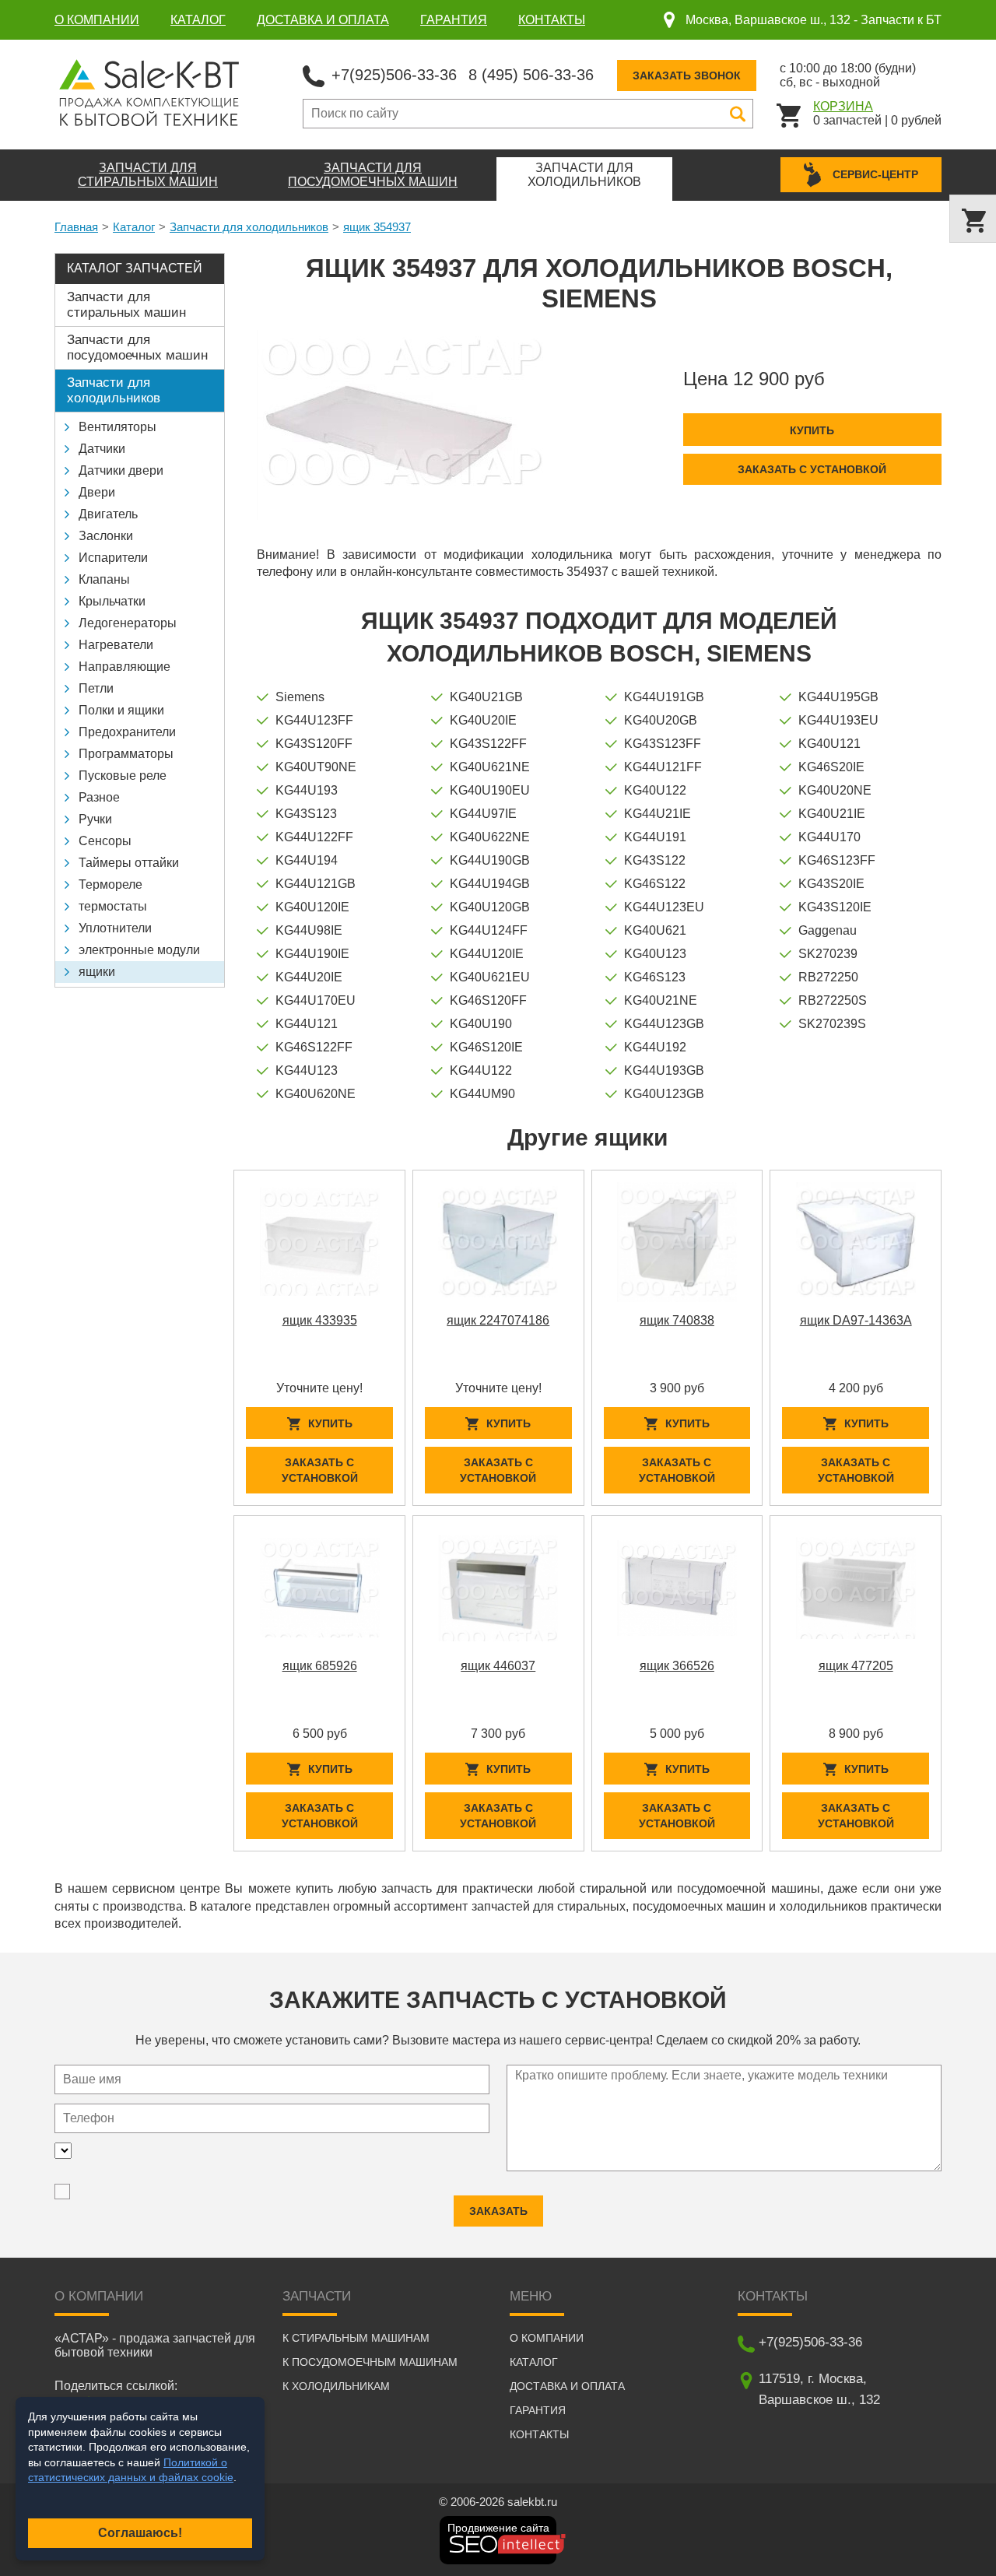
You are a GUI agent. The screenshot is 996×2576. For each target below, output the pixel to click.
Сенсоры (105, 841)
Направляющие (124, 667)
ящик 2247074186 (498, 1320)
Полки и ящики (121, 710)
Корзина (843, 106)
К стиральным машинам (356, 2338)
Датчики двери (121, 470)
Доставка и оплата (323, 20)
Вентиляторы (117, 427)
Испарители (113, 558)
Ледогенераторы (128, 623)
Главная (76, 227)
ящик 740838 (677, 1320)
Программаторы (126, 754)
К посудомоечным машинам (370, 2362)
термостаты (113, 906)
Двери (97, 492)
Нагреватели (116, 645)
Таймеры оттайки (129, 863)
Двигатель (108, 514)
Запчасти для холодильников (249, 227)
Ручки (95, 819)
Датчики (102, 449)
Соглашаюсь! (140, 2533)
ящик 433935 (320, 1320)
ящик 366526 (677, 1666)
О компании (97, 20)
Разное (99, 797)
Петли (96, 688)
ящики (97, 972)
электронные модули (139, 950)
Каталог (198, 20)
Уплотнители (115, 928)
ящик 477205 (856, 1666)
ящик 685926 (320, 1666)
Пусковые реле (123, 776)
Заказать (498, 2211)
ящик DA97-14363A (856, 1320)
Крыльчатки (112, 601)
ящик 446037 (498, 1666)
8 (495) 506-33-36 (531, 75)
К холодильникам (336, 2386)
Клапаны (104, 579)
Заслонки (106, 536)
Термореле (110, 884)
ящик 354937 (377, 227)
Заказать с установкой (812, 469)
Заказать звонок (687, 75)
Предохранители (127, 732)
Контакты (552, 20)
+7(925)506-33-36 (394, 75)
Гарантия (454, 20)
